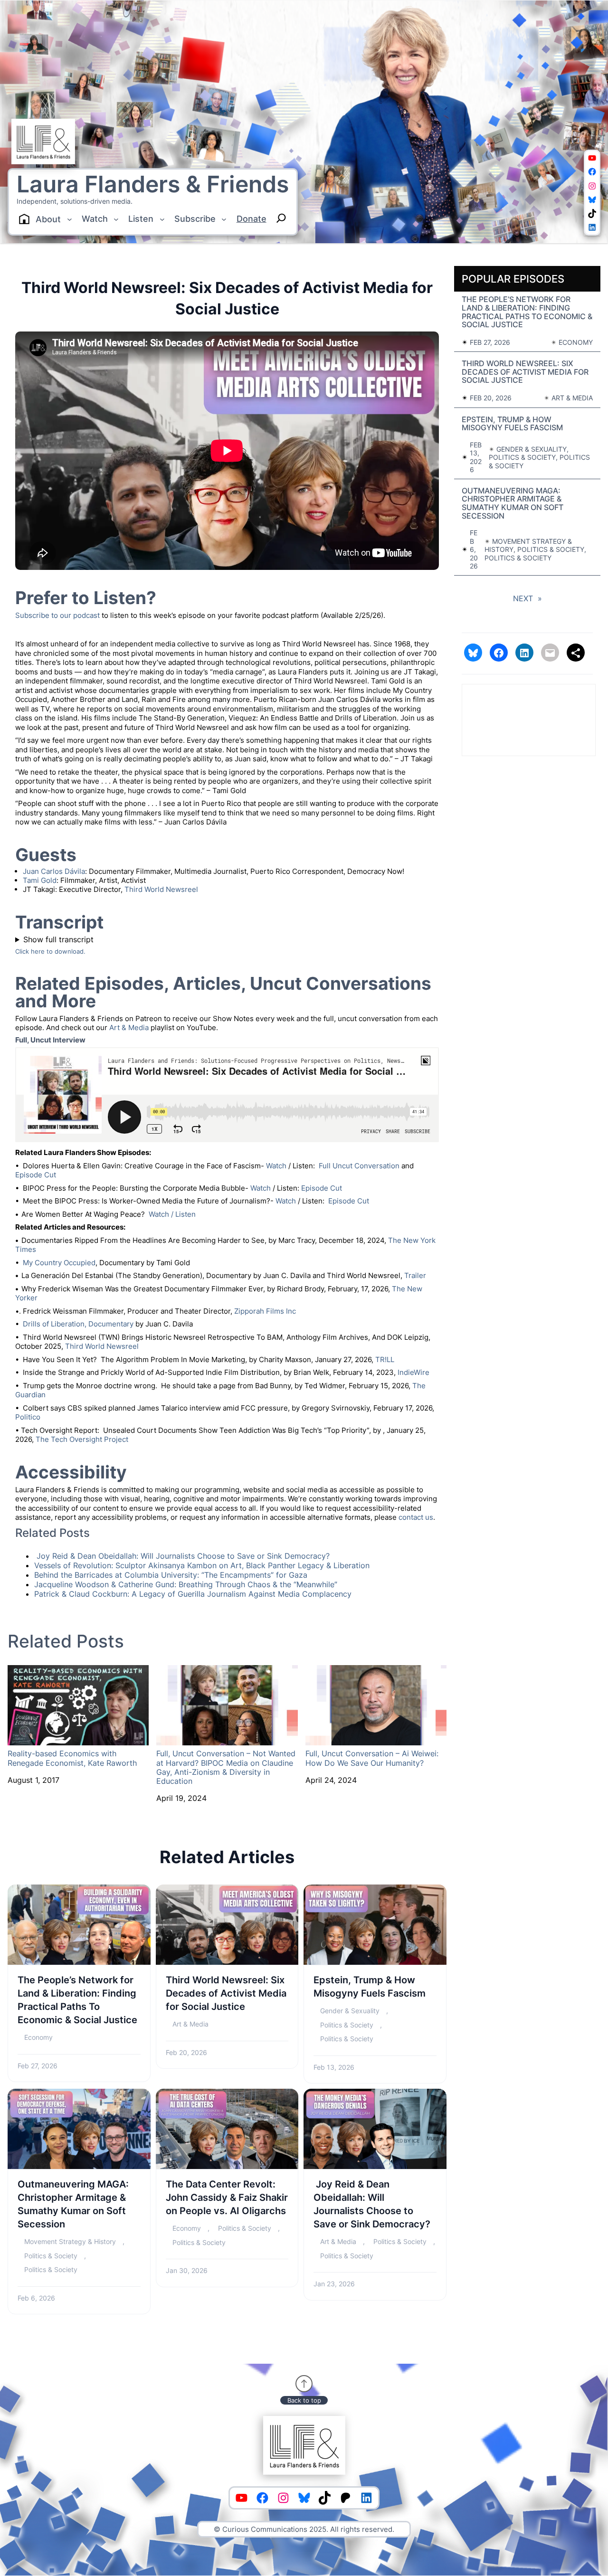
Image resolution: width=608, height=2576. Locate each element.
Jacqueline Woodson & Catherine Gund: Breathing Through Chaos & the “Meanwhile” (186, 1584)
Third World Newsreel (161, 889)
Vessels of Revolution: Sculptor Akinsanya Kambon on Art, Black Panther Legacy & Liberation (202, 1565)
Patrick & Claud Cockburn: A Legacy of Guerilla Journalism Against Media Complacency (193, 1594)
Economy (38, 2037)
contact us (416, 1517)
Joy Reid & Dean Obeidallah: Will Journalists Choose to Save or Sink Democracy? (182, 1556)
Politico (28, 1417)
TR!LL (385, 1359)
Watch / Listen (172, 1214)
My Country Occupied (59, 1263)
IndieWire (413, 1372)
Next (527, 598)
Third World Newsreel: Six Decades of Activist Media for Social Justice (226, 1993)
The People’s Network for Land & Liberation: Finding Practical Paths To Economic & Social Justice (77, 2000)
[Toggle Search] (281, 218)
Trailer (415, 1275)
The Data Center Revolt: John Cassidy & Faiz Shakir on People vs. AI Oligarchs (227, 2197)
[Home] (24, 219)
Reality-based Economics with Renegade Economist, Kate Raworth (72, 1758)
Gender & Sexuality (350, 2011)
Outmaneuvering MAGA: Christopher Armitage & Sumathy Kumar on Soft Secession (73, 2204)
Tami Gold (40, 880)
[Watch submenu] (116, 219)
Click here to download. (50, 952)
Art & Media (129, 1028)
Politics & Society (347, 2025)
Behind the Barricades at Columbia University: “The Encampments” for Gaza (171, 1575)
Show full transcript (58, 939)
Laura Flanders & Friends (153, 184)
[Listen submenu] (162, 219)
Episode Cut (37, 1175)
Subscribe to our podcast (57, 615)
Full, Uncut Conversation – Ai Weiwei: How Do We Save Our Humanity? (372, 1758)
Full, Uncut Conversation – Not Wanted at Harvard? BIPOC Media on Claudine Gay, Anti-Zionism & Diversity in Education (226, 1767)
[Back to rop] (304, 2384)
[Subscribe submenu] (224, 219)
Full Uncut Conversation (359, 1166)
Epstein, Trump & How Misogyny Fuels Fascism (370, 1987)
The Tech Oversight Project (82, 1439)
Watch (276, 1166)
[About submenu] (70, 219)
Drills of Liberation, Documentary (78, 1324)
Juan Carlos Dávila (54, 871)
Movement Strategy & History (70, 2241)
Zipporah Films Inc (265, 1311)
